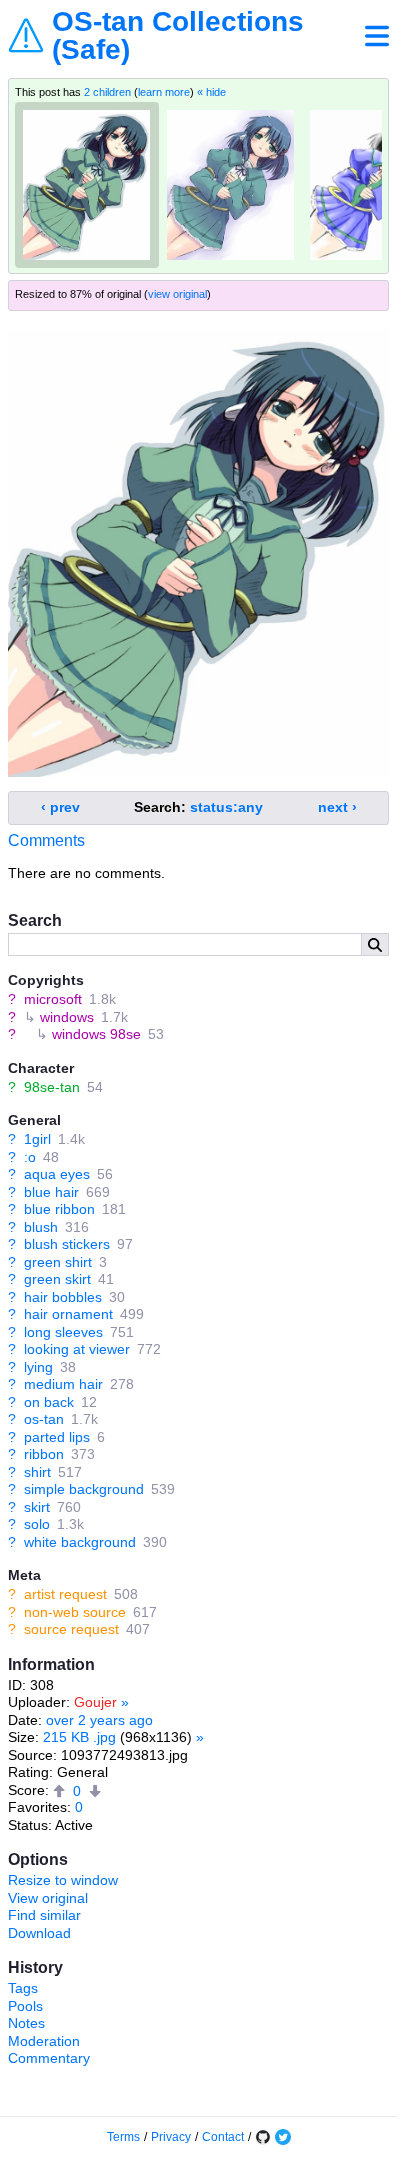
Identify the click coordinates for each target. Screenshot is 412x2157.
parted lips (57, 1437)
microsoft (53, 999)
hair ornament (68, 1314)
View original (48, 1898)
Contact (223, 2137)
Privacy (171, 2137)
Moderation (44, 2041)
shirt (37, 1472)
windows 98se (96, 1034)
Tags (23, 1988)
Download (39, 1933)
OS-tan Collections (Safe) (178, 36)
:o (30, 1157)
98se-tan (52, 1087)
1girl (37, 1139)
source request (71, 1629)
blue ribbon (59, 1209)
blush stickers (67, 1244)
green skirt (57, 1279)
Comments (46, 840)
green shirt (58, 1262)
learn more (164, 92)
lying (38, 1367)
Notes (26, 2023)
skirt (37, 1507)
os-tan (44, 1419)
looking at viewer (77, 1349)
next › (337, 807)
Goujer (95, 1702)
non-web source (75, 1612)
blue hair (51, 1192)
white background (80, 1542)
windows (67, 1017)
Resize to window (63, 1880)
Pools (25, 2006)
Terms (123, 2137)
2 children (107, 92)
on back (49, 1402)
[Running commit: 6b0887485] (263, 2137)
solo (37, 1524)
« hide (211, 92)
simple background (84, 1489)
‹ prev (60, 807)
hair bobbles (63, 1297)
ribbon (44, 1454)
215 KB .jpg (79, 1737)
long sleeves (63, 1332)
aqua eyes (57, 1174)
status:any (226, 807)
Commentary (49, 2058)
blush (41, 1227)
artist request (65, 1594)
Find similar (44, 1915)
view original (177, 294)
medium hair (63, 1384)
